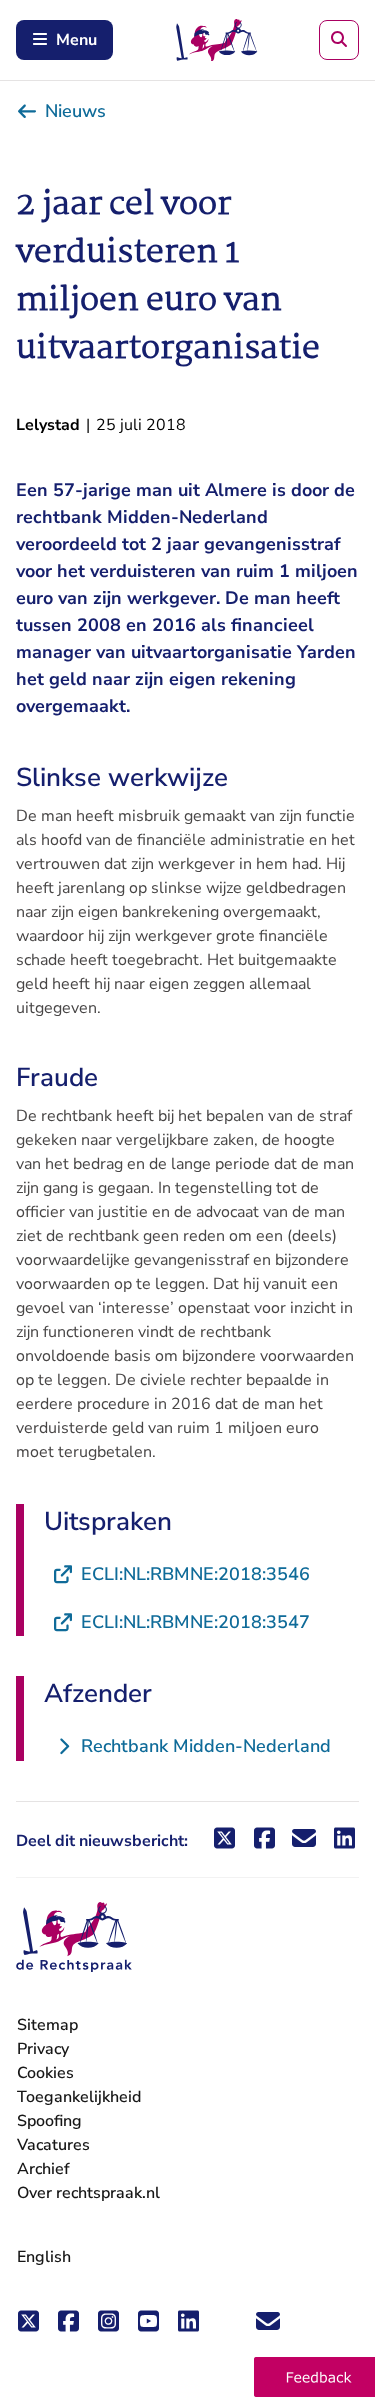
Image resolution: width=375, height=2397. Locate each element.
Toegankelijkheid (79, 2097)
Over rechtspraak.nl (88, 2193)
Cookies (45, 2073)
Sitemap (47, 2025)
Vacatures (53, 2145)
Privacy (43, 2049)
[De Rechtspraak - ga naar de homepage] (74, 1937)
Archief (43, 2169)
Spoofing (49, 2121)
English (44, 2257)
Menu (76, 40)
